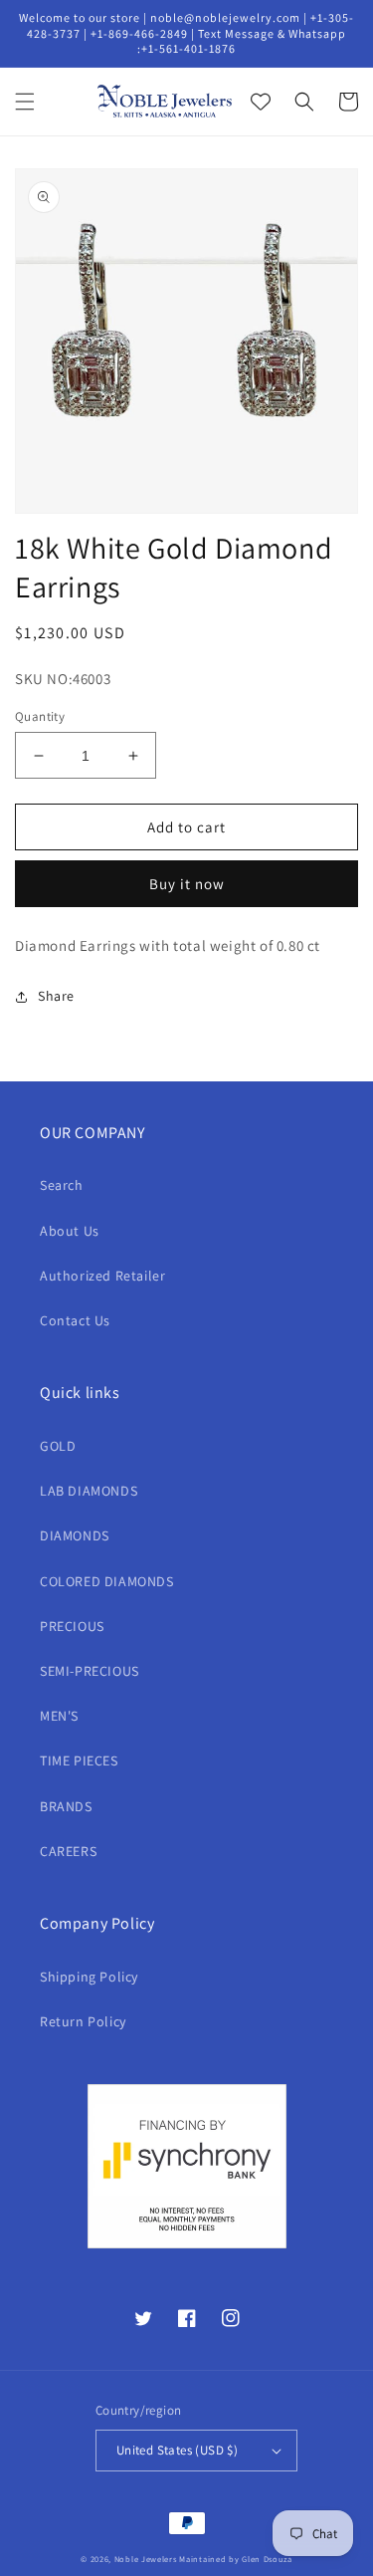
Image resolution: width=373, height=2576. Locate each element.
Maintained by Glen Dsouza (236, 2559)
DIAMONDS (75, 1535)
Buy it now (187, 884)
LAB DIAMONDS (89, 1491)
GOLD (58, 1446)
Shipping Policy (89, 1977)
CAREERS (68, 1851)
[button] (25, 102)
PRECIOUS (72, 1626)
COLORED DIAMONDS (107, 1581)
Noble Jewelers (146, 2559)
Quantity (40, 716)
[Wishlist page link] (261, 102)
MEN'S (59, 1716)
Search (62, 1185)
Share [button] (56, 996)
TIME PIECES (79, 1760)
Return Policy (83, 2021)
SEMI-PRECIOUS (90, 1671)
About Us (70, 1231)
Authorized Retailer (102, 1276)
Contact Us (75, 1320)
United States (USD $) (177, 2450)
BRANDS (66, 1806)
